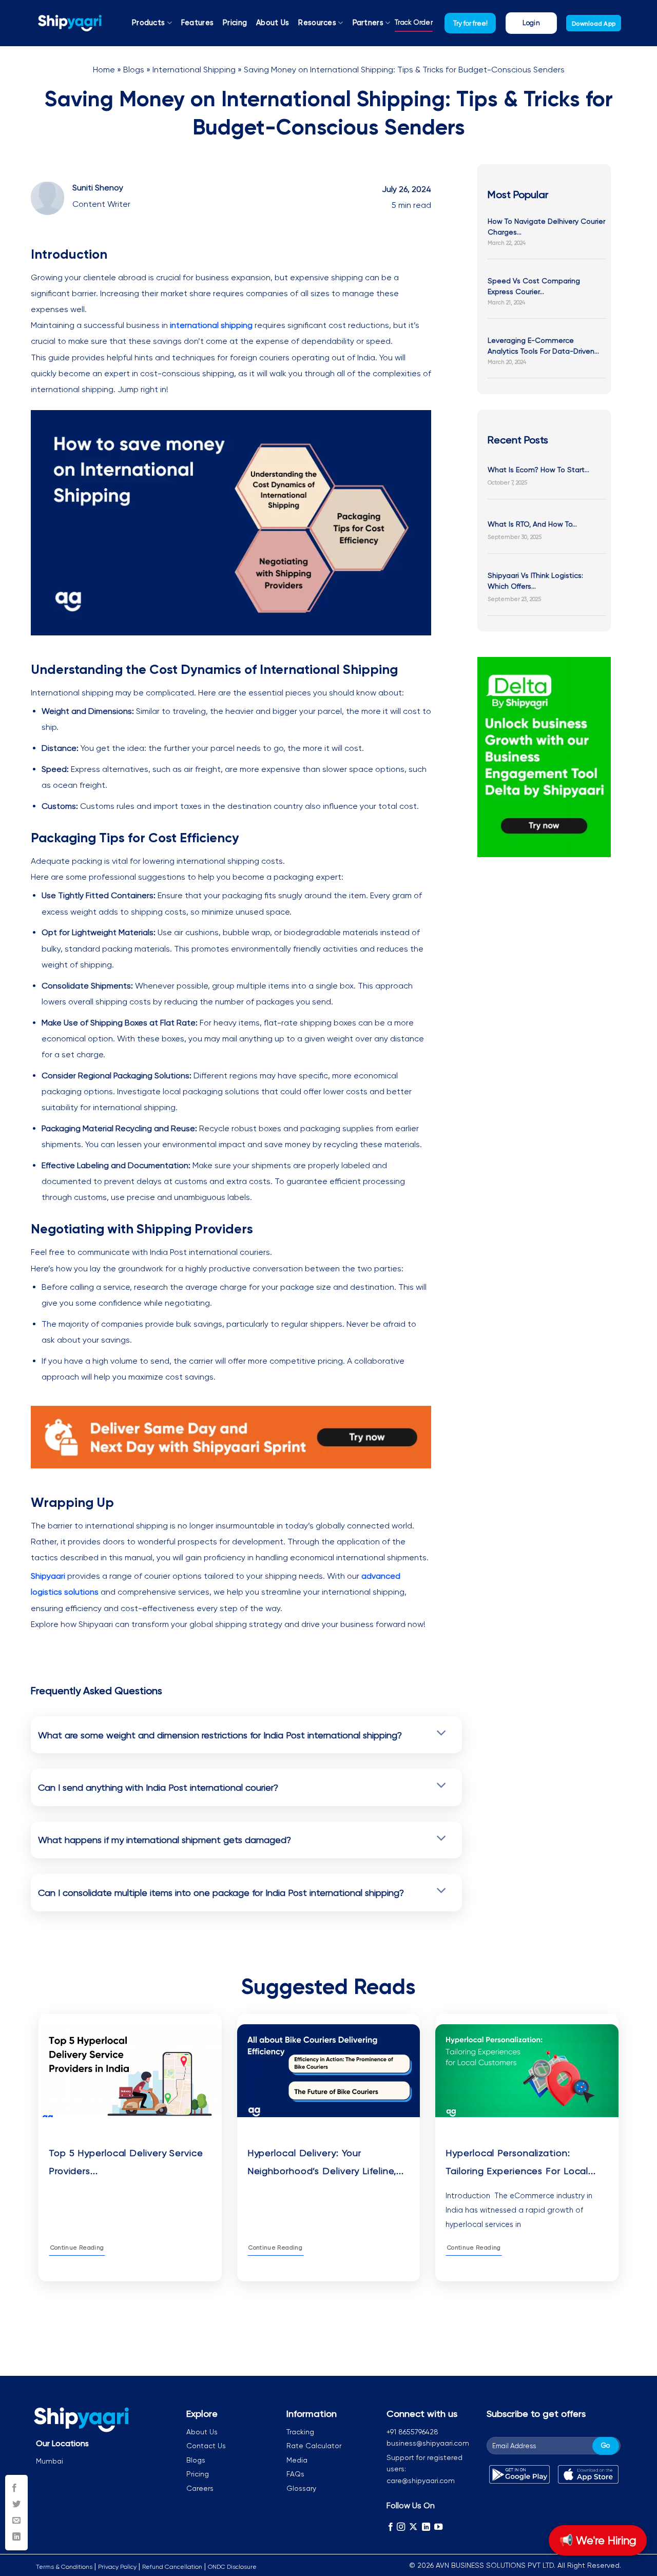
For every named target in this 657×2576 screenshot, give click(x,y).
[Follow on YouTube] (438, 2527)
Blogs (134, 70)
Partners (368, 23)
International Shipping (194, 70)
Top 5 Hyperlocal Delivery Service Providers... (126, 2162)
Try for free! (470, 23)
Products (148, 23)
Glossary (301, 2488)
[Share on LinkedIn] (16, 2537)
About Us (273, 23)
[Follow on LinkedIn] (426, 2527)
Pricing (235, 23)
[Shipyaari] (70, 23)
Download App (594, 24)
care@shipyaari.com (421, 2481)
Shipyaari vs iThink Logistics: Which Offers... (535, 581)
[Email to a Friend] (16, 2521)
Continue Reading (77, 2248)
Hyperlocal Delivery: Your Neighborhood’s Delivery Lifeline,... (326, 2162)
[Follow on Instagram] (401, 2527)
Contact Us (206, 2446)
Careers (200, 2488)
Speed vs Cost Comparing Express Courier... (534, 286)
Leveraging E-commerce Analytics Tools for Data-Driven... (543, 346)
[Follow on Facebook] (391, 2527)
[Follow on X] (413, 2527)
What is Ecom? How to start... (538, 470)
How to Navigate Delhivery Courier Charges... (546, 227)
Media (297, 2460)
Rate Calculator (314, 2446)
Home (104, 70)
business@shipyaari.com (428, 2443)
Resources (317, 23)
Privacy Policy (117, 2567)
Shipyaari (48, 1576)
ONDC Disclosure (232, 2567)
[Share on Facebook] (16, 2488)
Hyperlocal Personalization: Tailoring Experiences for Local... (521, 2162)
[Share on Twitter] (16, 2505)
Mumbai (50, 2461)
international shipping (211, 325)
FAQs (295, 2474)
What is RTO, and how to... (532, 524)
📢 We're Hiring (598, 2540)
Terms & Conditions (64, 2567)
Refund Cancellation (172, 2567)
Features (197, 23)
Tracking (300, 2432)
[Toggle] (442, 1734)
